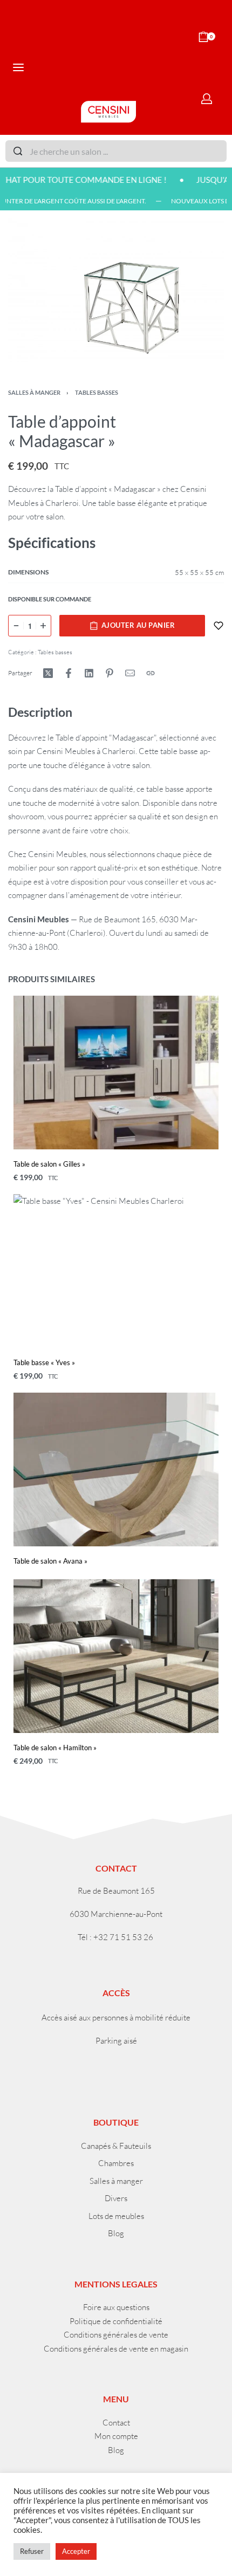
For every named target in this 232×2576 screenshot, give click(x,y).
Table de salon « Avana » (50, 1561)
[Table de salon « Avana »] (116, 1469)
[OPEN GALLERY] (116, 290)
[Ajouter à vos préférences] (219, 626)
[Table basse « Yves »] (116, 1271)
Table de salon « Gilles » (49, 1164)
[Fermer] (222, 152)
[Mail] (130, 673)
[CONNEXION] (207, 99)
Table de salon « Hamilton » (55, 1748)
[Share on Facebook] (69, 673)
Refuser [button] (32, 2551)
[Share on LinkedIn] (89, 673)
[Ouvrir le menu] (18, 67)
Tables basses (97, 392)
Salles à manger (34, 392)
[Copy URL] (151, 673)
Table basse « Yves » (44, 1362)
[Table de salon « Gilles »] (116, 1073)
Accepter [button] (76, 2551)
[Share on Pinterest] (110, 673)
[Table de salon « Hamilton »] (116, 1656)
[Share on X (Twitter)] (48, 673)
